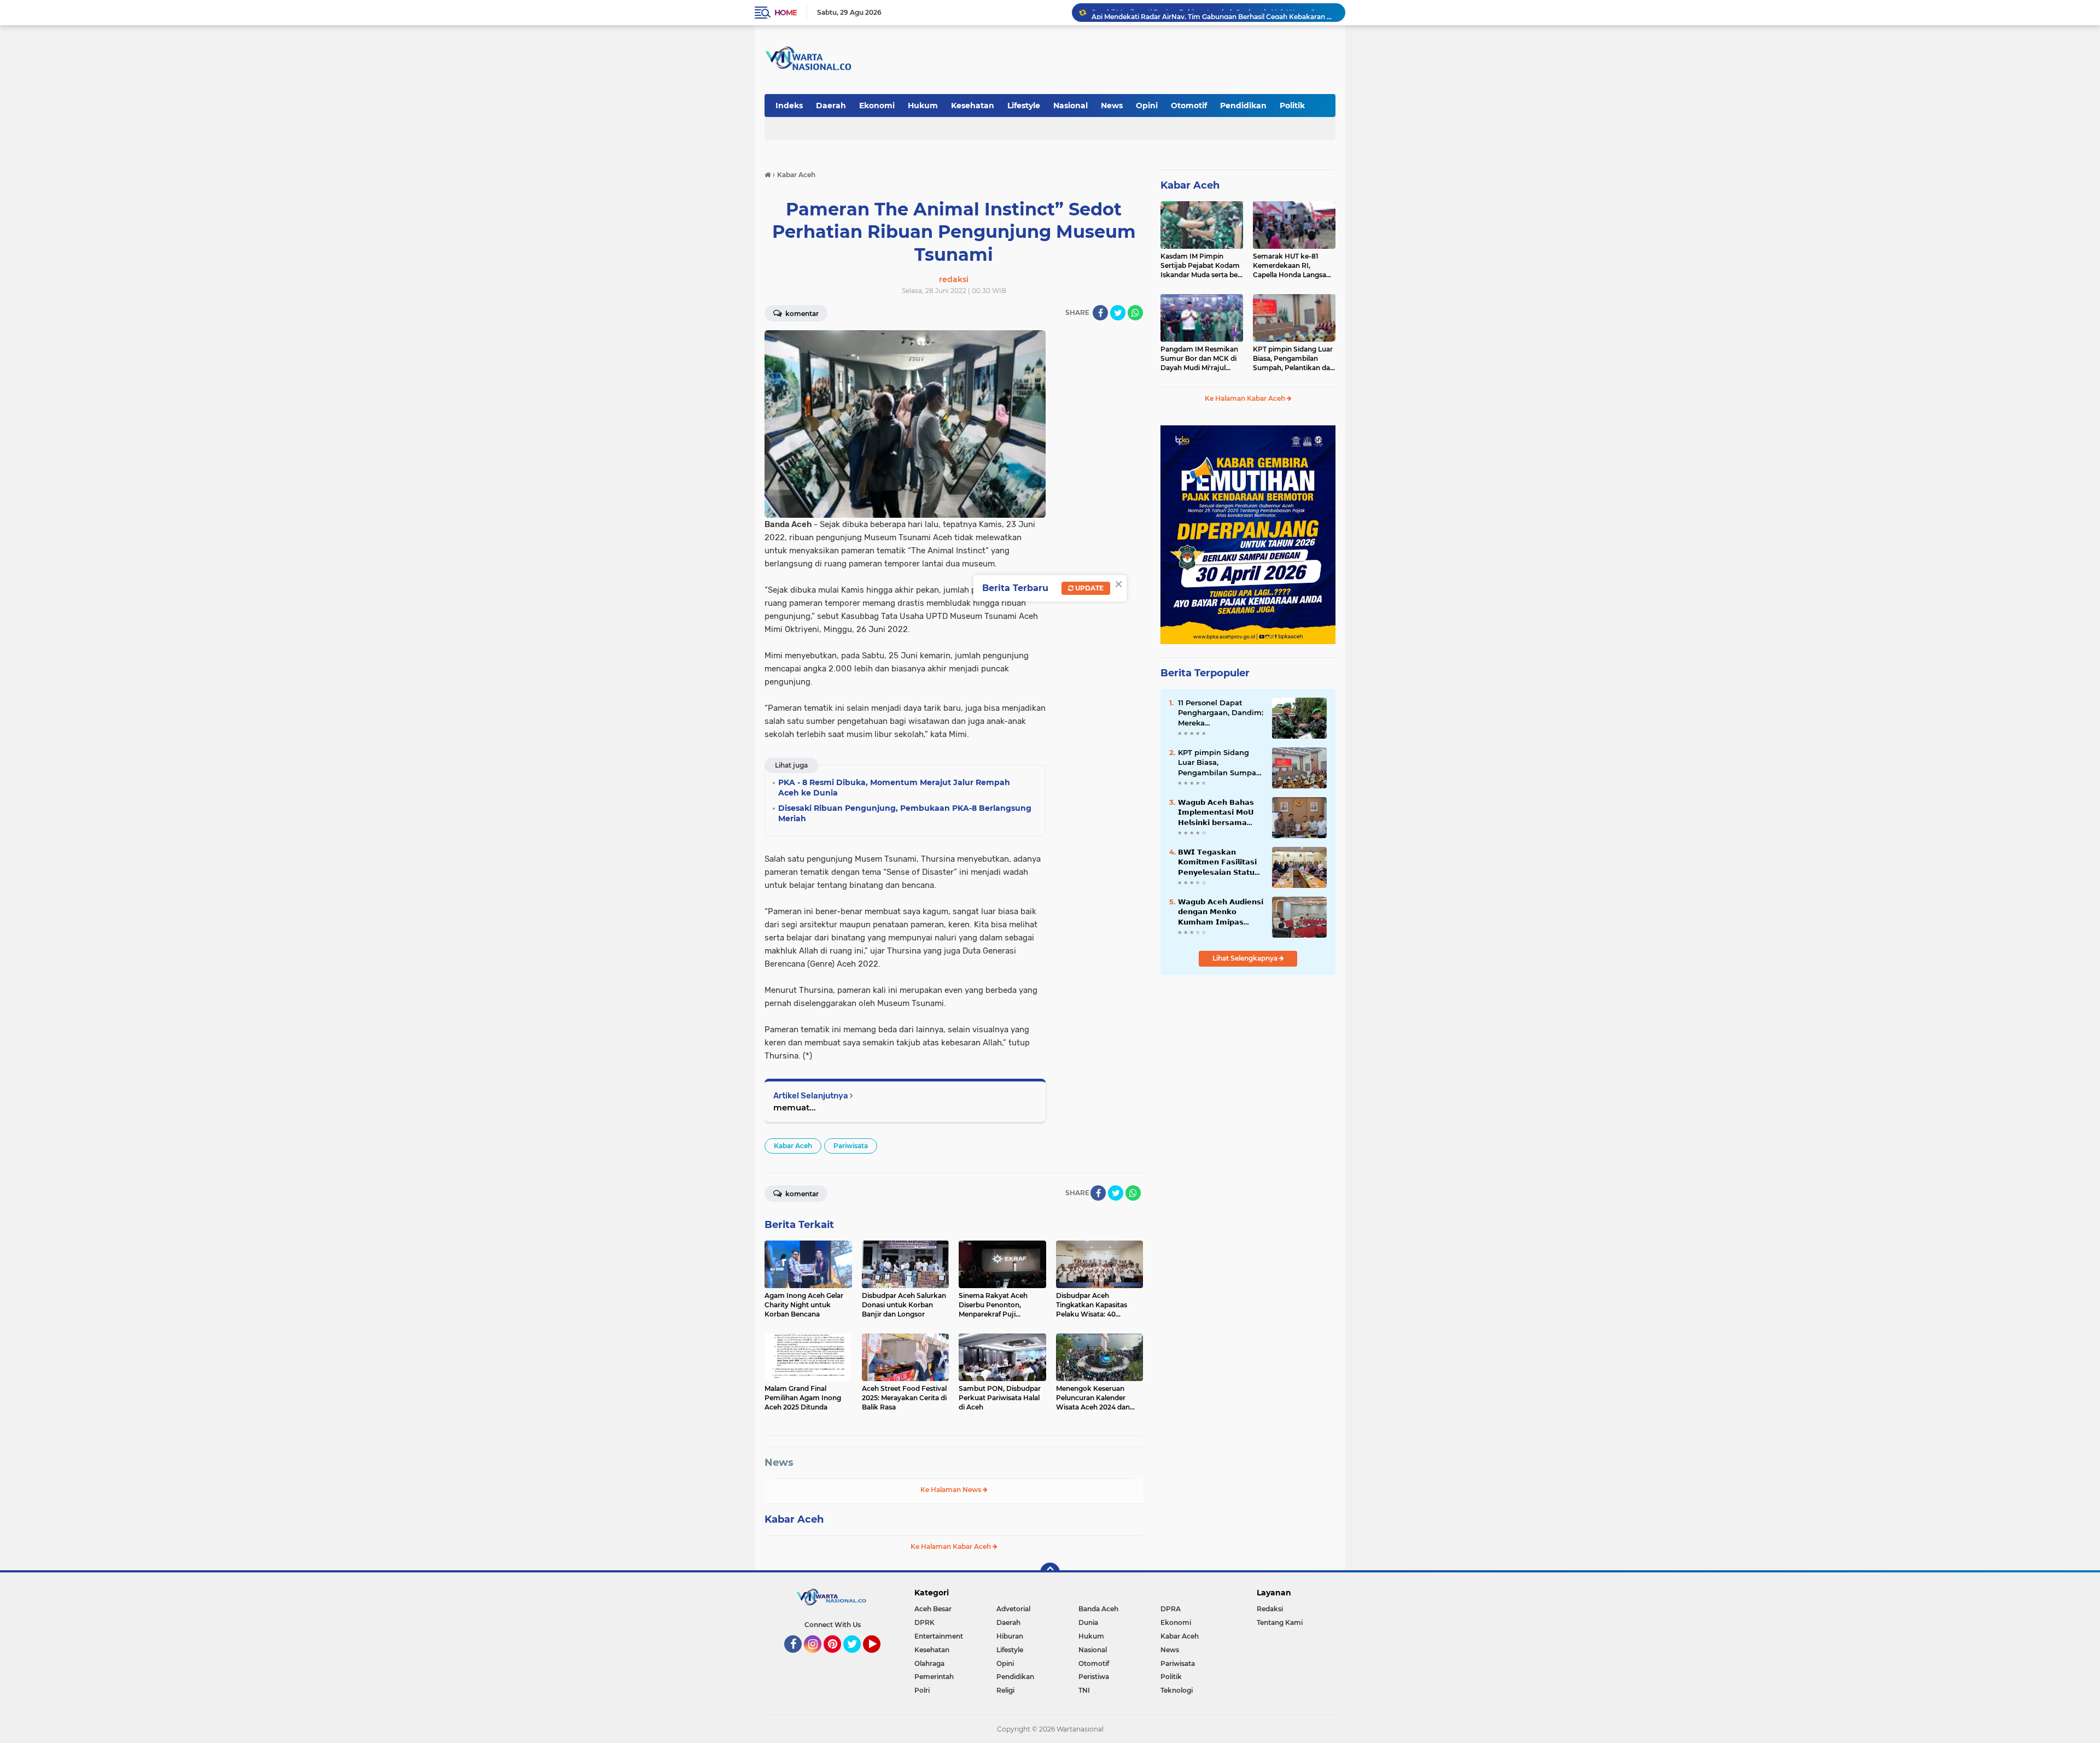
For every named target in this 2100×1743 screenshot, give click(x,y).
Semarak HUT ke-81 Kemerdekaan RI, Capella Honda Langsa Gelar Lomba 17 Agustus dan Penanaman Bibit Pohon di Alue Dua (1293, 266)
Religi (1005, 1690)
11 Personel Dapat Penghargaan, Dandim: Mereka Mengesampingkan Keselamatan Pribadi (1221, 713)
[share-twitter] (1118, 313)
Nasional (1071, 106)
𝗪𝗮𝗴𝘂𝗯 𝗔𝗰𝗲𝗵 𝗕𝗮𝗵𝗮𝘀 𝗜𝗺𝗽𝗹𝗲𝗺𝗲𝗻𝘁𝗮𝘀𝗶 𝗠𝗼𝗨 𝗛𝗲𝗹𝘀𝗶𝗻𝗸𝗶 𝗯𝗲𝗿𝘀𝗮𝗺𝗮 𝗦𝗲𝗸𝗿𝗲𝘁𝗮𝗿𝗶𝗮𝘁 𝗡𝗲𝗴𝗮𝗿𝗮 (1216, 812)
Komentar (801, 314)
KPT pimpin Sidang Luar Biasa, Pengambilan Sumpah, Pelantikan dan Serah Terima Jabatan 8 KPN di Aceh (1294, 359)
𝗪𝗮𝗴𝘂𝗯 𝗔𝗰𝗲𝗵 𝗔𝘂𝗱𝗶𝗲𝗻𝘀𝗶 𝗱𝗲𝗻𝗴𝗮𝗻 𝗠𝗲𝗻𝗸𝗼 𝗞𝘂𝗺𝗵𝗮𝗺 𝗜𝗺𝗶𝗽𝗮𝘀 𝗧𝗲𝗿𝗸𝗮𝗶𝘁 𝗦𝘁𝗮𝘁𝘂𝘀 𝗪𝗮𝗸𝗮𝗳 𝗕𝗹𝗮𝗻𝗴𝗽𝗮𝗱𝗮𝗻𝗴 (1221, 912)
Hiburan (1010, 1636)
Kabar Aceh (793, 1146)
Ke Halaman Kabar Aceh (952, 1546)
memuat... (795, 1107)
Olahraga (929, 1663)
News (1112, 106)
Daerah (831, 106)
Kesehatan (973, 106)
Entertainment (939, 1636)
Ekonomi (877, 106)
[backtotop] (1050, 1572)
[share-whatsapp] (1135, 313)
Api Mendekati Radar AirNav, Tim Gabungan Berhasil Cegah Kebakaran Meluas (1214, 12)
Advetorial (1013, 1609)
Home (786, 13)
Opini (1147, 106)
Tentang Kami (1280, 1622)
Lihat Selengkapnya (1246, 958)
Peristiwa (1094, 1677)
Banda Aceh (1098, 1609)
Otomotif (1189, 106)
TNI (1084, 1690)
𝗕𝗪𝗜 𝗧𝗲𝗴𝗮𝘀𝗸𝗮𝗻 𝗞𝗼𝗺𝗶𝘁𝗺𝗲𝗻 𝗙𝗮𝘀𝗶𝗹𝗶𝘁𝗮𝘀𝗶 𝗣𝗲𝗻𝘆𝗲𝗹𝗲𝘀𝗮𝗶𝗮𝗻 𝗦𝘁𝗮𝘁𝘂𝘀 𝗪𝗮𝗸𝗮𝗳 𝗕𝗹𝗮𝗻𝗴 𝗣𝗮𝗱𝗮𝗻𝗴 (1219, 862)
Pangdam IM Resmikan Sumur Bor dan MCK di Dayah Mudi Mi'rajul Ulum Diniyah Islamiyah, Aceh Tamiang (1200, 359)
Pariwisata (851, 1146)
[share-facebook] (1100, 313)
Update (1089, 588)
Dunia (1088, 1622)
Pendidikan (1243, 106)
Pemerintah (934, 1677)
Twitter (857, 1658)
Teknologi (1177, 1690)
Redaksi (1270, 1609)
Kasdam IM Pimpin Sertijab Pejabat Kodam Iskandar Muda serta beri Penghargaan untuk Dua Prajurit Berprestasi (1201, 266)
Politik (1292, 106)
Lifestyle (1024, 106)
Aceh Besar (933, 1609)
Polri (922, 1690)
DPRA (1171, 1609)
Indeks (789, 106)
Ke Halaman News (952, 1490)
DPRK (924, 1622)
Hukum (923, 106)
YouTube (879, 1658)
